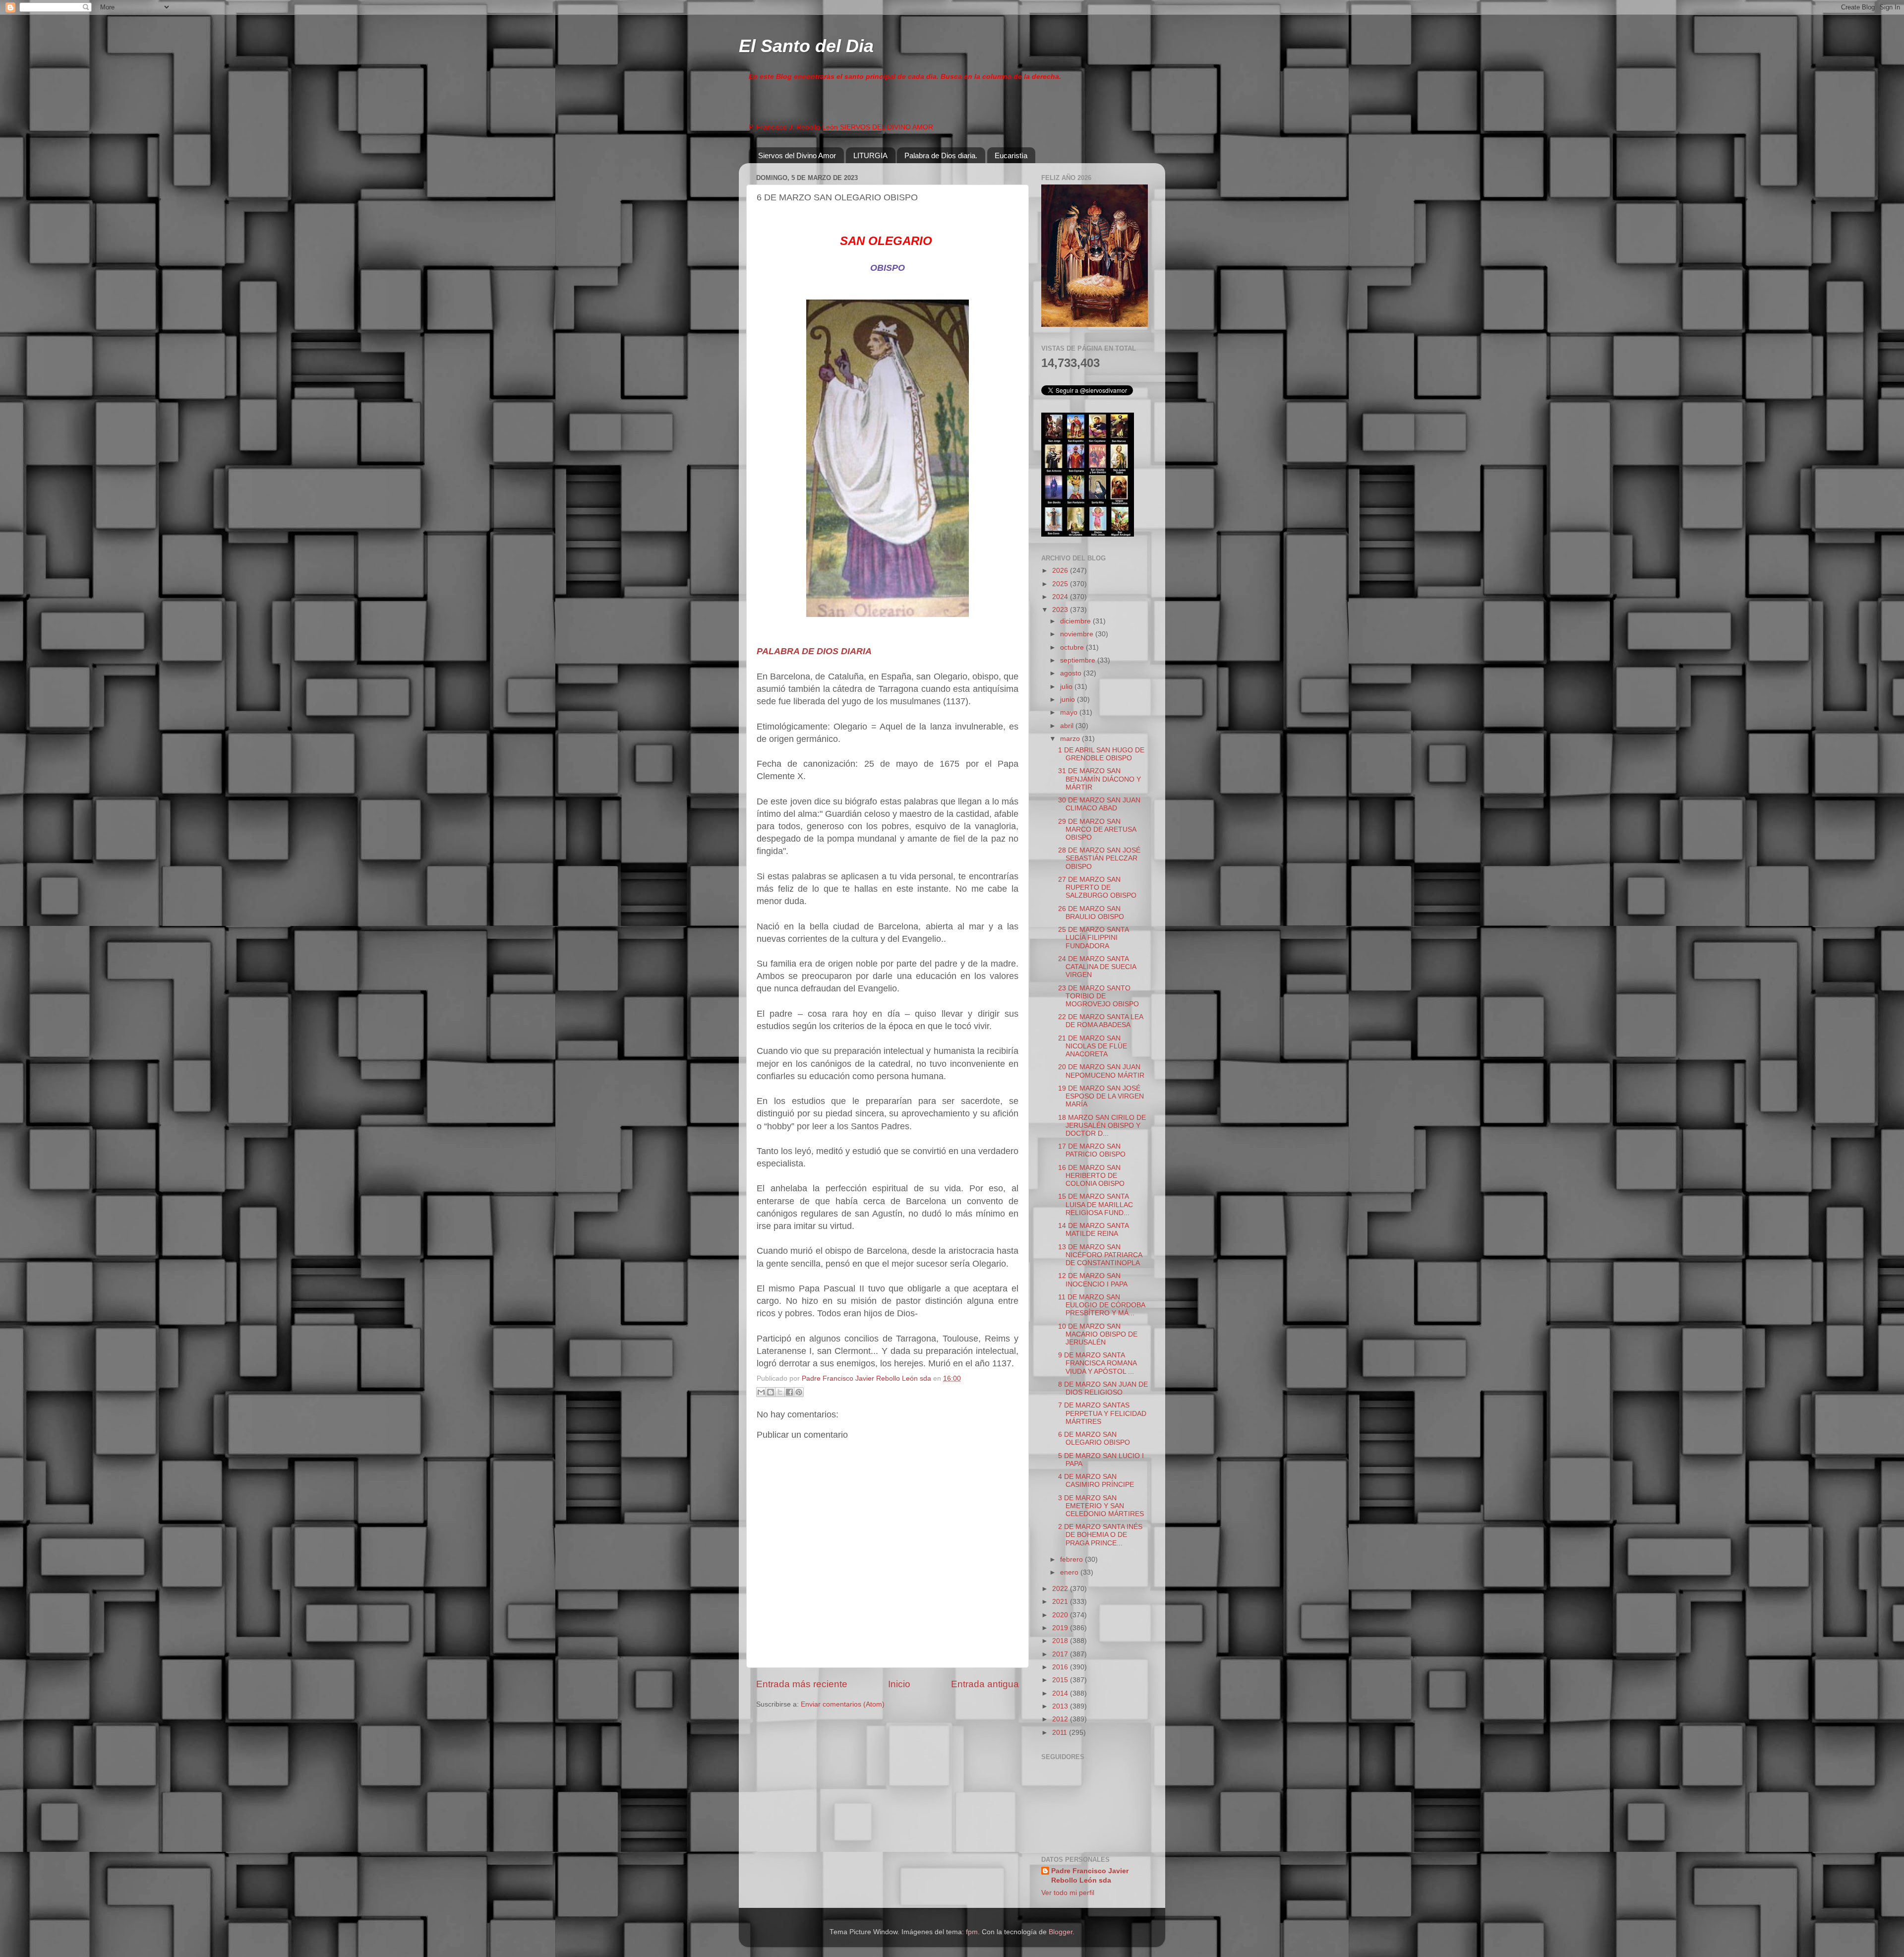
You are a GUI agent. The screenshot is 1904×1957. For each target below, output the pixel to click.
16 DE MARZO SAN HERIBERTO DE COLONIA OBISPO (1091, 1176)
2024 (1061, 597)
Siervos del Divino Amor (797, 155)
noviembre (1078, 634)
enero (1070, 1572)
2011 (1061, 1733)
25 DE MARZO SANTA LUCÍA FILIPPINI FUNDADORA (1093, 938)
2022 (1061, 1589)
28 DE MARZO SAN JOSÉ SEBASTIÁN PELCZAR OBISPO (1099, 858)
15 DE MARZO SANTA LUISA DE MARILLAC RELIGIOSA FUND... (1096, 1204)
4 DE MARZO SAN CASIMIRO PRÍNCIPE (1096, 1481)
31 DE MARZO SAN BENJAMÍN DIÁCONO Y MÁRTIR (1100, 779)
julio (1067, 687)
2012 (1061, 1719)
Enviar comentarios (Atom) (843, 1704)
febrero (1072, 1559)
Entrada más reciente (802, 1684)
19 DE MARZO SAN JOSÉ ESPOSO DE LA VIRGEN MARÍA (1101, 1096)
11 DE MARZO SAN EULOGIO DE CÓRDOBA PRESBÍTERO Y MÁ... (1101, 1305)
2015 (1061, 1680)
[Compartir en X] (780, 1392)
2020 (1061, 1615)
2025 (1061, 584)
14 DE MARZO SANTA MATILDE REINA (1093, 1230)
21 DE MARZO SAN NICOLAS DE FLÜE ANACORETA (1093, 1046)
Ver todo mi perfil (1068, 1893)
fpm (972, 1932)
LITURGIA (870, 155)
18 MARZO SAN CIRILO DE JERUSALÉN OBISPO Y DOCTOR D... (1102, 1126)
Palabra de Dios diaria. (941, 155)
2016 (1061, 1667)
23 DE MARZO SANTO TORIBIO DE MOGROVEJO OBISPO (1099, 996)
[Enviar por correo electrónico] (761, 1392)
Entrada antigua (985, 1684)
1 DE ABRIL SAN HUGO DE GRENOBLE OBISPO (1101, 754)
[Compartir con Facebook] (789, 1392)
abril (1068, 726)
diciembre (1076, 621)
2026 (1061, 571)
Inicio (899, 1684)
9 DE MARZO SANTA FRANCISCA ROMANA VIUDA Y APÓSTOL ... (1097, 1363)
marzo (1071, 739)
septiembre (1079, 660)
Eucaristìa (1011, 155)
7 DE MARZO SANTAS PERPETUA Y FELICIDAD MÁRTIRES (1102, 1413)
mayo (1070, 712)
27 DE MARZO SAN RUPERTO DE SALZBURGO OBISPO (1097, 887)
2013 (1061, 1706)
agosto (1072, 673)
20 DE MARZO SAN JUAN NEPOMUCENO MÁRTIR (1101, 1071)
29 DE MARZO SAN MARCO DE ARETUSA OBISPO (1097, 829)
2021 (1061, 1602)
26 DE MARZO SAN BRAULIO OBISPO (1091, 913)
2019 (1061, 1628)
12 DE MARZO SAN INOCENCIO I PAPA (1093, 1280)
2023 (1061, 610)
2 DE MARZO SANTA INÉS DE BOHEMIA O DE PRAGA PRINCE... (1100, 1535)
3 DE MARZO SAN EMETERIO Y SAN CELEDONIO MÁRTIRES (1101, 1506)
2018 (1061, 1641)
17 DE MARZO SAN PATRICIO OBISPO (1092, 1150)
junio (1069, 700)
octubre (1073, 647)
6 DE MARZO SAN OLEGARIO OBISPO (1094, 1438)
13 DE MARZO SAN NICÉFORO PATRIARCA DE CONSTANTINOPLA (1100, 1255)
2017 (1061, 1654)
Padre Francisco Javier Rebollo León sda (1090, 1876)
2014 (1061, 1693)
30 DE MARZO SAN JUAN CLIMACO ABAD (1099, 804)
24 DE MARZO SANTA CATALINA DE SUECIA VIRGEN (1097, 967)
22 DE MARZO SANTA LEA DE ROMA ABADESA (1101, 1021)
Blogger (1061, 1932)
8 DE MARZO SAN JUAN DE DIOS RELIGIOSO (1103, 1388)
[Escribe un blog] (771, 1392)
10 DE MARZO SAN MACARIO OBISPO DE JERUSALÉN (1098, 1334)
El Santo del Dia (806, 46)
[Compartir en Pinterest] (799, 1392)
